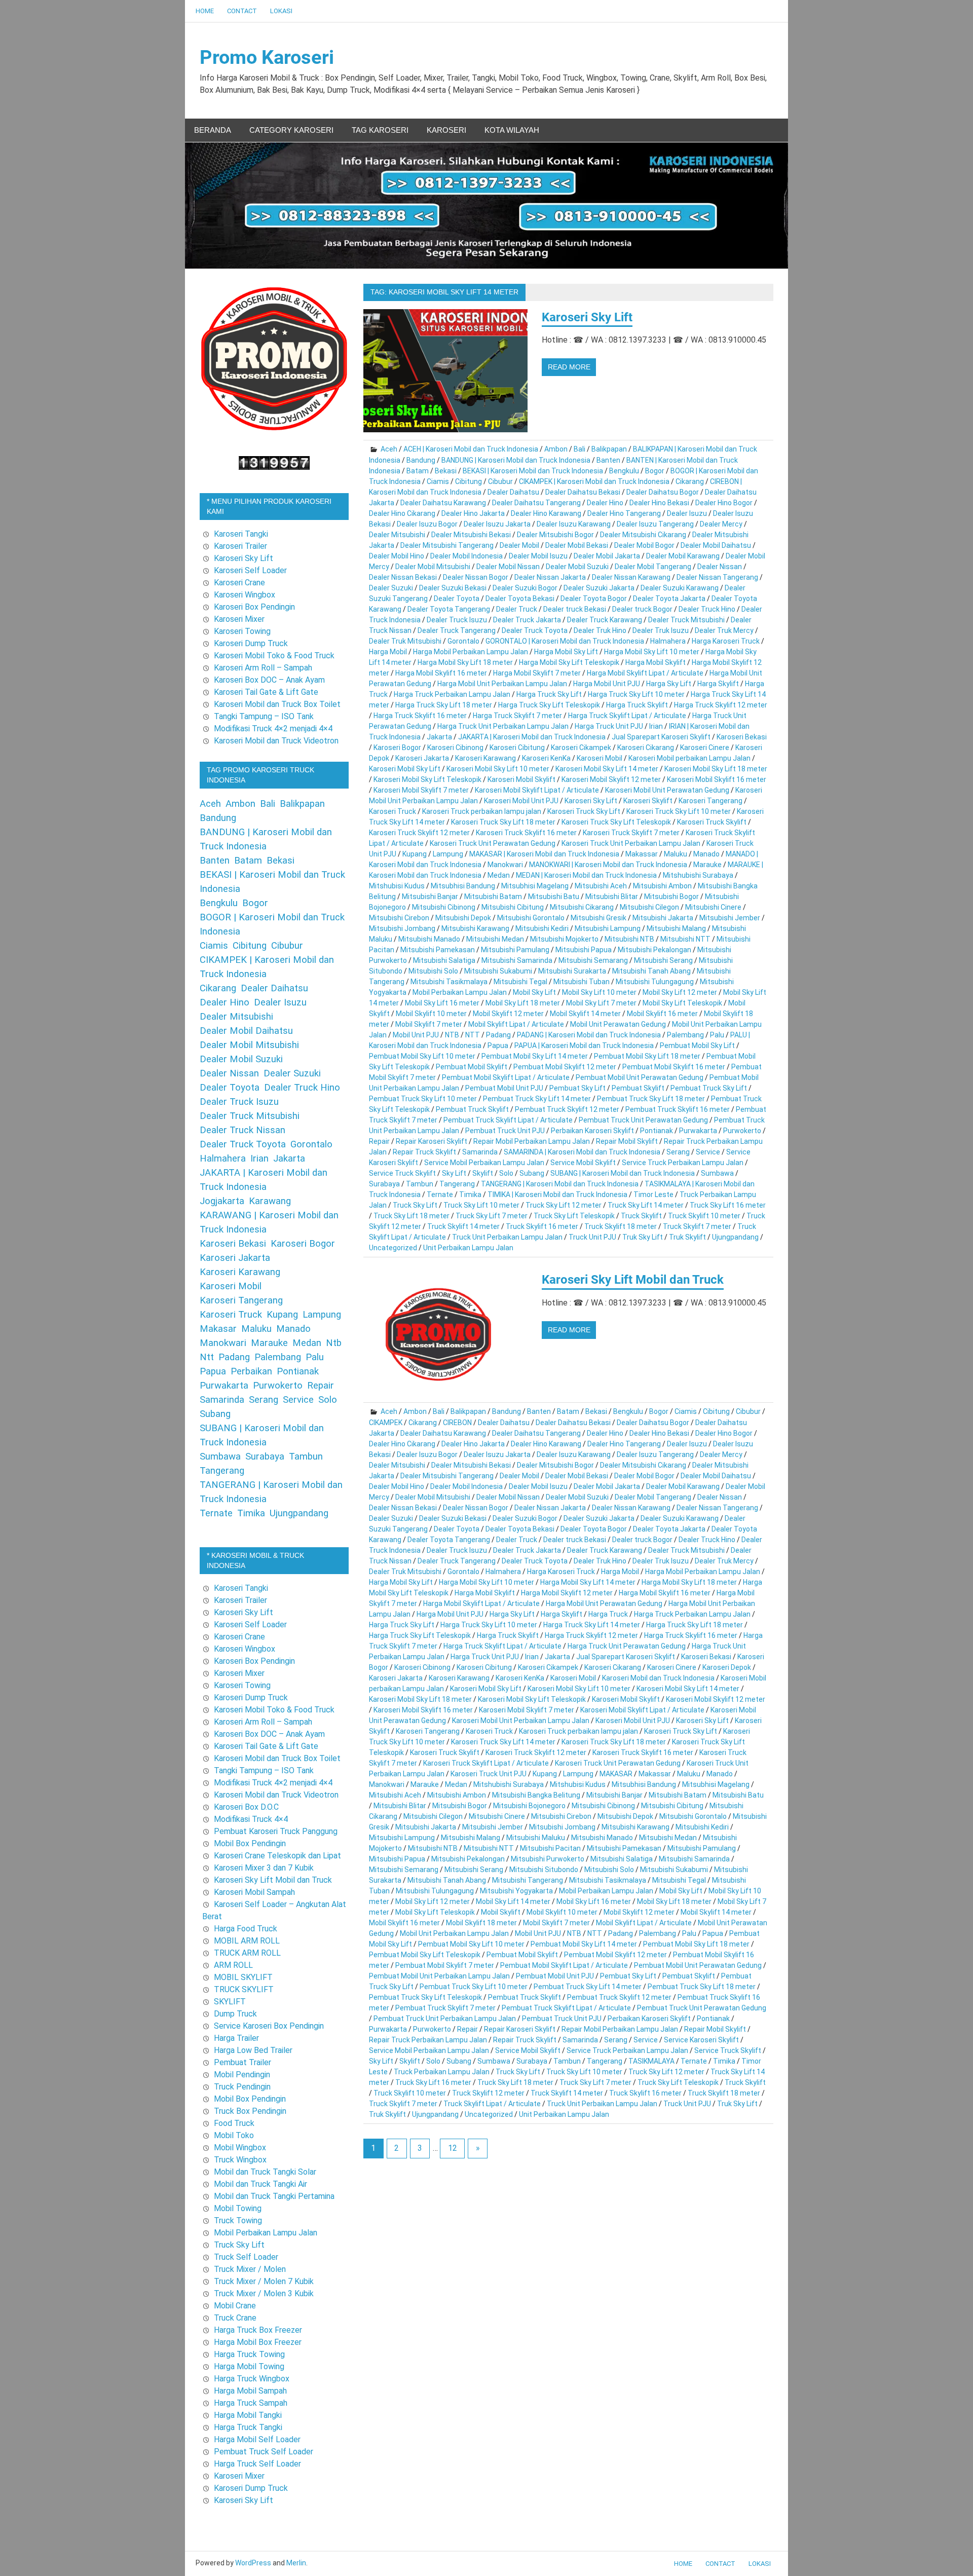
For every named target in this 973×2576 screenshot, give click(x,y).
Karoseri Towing (242, 631)
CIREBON (457, 1423)
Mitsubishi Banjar (430, 897)
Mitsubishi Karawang (475, 928)
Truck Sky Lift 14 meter (646, 1205)
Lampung (448, 854)
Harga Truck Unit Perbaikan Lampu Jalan (503, 726)
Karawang (270, 1201)
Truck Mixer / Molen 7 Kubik (264, 2281)
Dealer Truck (517, 609)
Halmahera (668, 641)
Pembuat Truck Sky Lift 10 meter (423, 1099)
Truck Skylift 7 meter (697, 1226)
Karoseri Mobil (600, 758)
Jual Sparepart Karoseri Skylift (661, 737)
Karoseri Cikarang (646, 748)
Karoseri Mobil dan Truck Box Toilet (277, 704)
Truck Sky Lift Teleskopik (574, 1216)
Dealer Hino (605, 503)
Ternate (440, 1194)
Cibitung (469, 481)
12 (453, 2148)
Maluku (676, 854)
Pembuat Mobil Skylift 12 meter (565, 1067)
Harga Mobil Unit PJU (607, 684)
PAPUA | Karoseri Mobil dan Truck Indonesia (584, 1046)
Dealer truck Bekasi (575, 609)
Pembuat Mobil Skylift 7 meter (445, 1965)
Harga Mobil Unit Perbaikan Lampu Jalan (502, 684)
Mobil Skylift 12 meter (508, 1014)
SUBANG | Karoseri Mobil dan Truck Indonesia (623, 1173)
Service (708, 1152)
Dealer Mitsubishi (397, 535)
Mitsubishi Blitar (612, 897)
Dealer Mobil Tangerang (653, 567)
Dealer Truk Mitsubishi (405, 641)
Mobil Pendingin (242, 2075)
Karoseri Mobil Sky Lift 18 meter (716, 769)
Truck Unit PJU (592, 1237)
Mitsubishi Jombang (402, 928)
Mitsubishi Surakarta (572, 971)
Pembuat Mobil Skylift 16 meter (674, 1067)
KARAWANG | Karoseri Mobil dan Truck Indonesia (269, 1222)
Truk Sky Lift (643, 1237)
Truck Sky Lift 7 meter (492, 1216)
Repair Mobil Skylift (627, 1141)
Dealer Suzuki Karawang (680, 588)
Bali (579, 449)
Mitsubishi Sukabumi (498, 971)
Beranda (213, 130)
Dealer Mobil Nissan (508, 567)
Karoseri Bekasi (742, 737)
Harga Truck (608, 1614)
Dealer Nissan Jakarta (550, 577)
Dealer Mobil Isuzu (538, 556)
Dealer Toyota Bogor (594, 599)
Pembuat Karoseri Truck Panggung (276, 1831)
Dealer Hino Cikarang (402, 513)
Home (205, 11)
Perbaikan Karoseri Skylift (592, 1131)
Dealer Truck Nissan (242, 1130)
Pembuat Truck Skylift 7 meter (445, 2008)
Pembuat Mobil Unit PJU (504, 1088)
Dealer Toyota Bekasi (520, 599)
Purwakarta (698, 1131)
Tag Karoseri (380, 130)
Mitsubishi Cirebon (399, 918)
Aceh (389, 449)
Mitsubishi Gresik (598, 918)
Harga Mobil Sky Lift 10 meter (652, 652)
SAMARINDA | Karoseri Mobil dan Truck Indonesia (582, 1152)
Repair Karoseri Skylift (432, 1141)
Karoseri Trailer (240, 546)
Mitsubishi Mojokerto (564, 939)
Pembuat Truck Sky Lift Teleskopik (425, 1997)
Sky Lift (454, 1173)
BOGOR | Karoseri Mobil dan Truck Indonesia (272, 924)
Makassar (642, 854)
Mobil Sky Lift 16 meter (442, 1003)
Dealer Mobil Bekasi (577, 545)
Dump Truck (235, 2014)
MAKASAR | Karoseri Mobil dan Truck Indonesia (544, 854)
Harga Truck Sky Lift (549, 694)
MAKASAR (616, 1774)
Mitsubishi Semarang (593, 960)
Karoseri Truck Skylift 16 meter (526, 833)
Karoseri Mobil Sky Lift (405, 769)
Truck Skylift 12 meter (488, 2093)
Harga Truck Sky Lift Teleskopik (549, 705)
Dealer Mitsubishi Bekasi (471, 535)
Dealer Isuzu (687, 513)
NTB (452, 1035)
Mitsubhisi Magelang (535, 886)
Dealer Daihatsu (513, 492)
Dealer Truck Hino (707, 609)
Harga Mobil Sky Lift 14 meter (588, 1582)
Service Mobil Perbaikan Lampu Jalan (484, 1163)
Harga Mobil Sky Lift (566, 652)
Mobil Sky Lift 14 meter (513, 1901)
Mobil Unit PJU (416, 1035)
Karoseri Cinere (705, 748)
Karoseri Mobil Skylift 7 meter (421, 790)
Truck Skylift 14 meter (463, 1226)
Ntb (334, 1343)
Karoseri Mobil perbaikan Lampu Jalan (689, 758)
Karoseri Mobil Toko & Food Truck (274, 656)
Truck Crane (235, 2318)
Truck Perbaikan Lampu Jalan (442, 2072)
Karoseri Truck (392, 811)
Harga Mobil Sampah (250, 2391)
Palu (717, 1035)
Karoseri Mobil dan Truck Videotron (276, 741)
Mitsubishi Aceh (601, 886)
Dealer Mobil (519, 545)
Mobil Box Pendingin (250, 1843)
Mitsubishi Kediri (542, 928)
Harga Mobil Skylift (656, 662)
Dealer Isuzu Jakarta (497, 524)
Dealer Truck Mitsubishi (686, 620)
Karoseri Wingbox (245, 595)
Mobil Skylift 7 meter (429, 1024)
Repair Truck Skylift (424, 1152)
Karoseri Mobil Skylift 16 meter (717, 779)
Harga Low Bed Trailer (253, 2050)
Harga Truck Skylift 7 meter (517, 716)
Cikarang (690, 481)
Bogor (655, 471)
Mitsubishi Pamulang (515, 950)
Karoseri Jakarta (422, 758)
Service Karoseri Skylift (701, 2040)
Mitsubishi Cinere (713, 907)
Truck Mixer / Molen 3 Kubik (264, 2293)
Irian (656, 726)
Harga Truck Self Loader (257, 2464)
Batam (418, 471)
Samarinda (480, 1152)
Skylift (483, 1173)
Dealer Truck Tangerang (457, 630)
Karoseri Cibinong (455, 748)
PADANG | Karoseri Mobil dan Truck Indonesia (589, 1035)
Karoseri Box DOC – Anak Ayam (269, 680)
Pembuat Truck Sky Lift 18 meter (651, 1099)
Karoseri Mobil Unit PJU (521, 801)
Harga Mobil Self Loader (257, 2439)
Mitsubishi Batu (554, 897)
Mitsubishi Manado (429, 939)
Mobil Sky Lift (534, 992)
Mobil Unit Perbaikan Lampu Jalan (454, 1933)
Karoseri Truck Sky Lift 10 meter (679, 811)
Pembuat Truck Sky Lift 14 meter (537, 1099)
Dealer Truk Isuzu (661, 630)
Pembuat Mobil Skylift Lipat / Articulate (506, 1077)
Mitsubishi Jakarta (663, 918)
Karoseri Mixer (239, 619)
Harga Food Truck (246, 1929)
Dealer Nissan (720, 567)
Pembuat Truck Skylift (472, 1109)
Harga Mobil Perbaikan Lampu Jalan (471, 652)
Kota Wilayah (512, 130)
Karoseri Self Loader (250, 570)
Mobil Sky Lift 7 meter (601, 1003)
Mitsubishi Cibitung (513, 907)
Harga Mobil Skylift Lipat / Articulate (645, 673)
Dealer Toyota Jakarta (669, 599)
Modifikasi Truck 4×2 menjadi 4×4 (273, 729)
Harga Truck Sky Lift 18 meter (444, 705)
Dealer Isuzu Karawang (574, 524)
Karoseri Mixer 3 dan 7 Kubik (264, 1868)
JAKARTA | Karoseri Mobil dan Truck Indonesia (532, 737)
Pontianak (657, 1131)
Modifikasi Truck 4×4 (251, 1819)
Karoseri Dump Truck (251, 643)
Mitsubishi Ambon (662, 886)
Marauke (707, 865)
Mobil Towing (238, 2208)
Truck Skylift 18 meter (621, 1226)
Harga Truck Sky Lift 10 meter (636, 694)
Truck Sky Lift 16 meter (728, 1205)
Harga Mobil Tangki (248, 2415)
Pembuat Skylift (638, 1088)
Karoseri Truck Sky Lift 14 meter (503, 1742)
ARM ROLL (233, 1965)
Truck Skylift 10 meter (704, 1216)
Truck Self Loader (246, 2257)
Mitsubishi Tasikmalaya (449, 982)
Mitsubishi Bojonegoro (529, 1806)
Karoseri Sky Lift (587, 317)
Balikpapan (609, 449)
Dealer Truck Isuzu (457, 620)
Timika (470, 1194)
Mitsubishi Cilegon (649, 907)
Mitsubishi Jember (730, 918)
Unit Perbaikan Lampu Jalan (468, 1248)
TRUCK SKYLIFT (244, 1989)
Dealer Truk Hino (600, 630)
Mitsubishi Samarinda (517, 960)
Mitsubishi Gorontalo (531, 918)
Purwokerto (742, 1131)
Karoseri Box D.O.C (246, 1807)
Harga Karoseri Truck (726, 641)
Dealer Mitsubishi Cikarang (643, 535)
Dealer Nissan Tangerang (717, 577)
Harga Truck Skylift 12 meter (721, 705)
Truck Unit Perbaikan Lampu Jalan (507, 1237)
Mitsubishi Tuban (582, 982)
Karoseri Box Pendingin (254, 607)
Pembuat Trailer (242, 2062)
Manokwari (505, 865)
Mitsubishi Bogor (671, 897)
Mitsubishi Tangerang (528, 1880)
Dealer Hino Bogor (724, 503)
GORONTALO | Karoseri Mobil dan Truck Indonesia (565, 641)
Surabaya (384, 1184)
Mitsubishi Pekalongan (654, 950)
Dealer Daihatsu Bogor (663, 492)
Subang (532, 1173)
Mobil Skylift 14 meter (585, 1014)
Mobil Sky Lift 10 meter (599, 992)
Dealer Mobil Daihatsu (716, 545)
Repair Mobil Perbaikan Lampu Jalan (532, 1141)
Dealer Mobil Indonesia (466, 556)
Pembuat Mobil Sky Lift (697, 1046)
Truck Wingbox (240, 2160)
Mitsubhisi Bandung (463, 886)
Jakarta (439, 737)
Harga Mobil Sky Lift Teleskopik (569, 662)
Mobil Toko (234, 2135)
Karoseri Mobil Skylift (521, 779)
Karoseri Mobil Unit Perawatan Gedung (667, 790)
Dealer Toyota (457, 599)
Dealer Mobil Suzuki (577, 567)
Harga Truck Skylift (637, 705)
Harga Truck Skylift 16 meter (420, 716)
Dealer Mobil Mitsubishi (433, 567)
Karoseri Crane (239, 583)
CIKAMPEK (386, 1423)
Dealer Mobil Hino (397, 556)
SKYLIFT (230, 2002)
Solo (506, 1173)
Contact (242, 11)
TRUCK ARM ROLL (247, 1953)
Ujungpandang (735, 1237)
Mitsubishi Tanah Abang (651, 971)
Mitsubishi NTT (685, 939)
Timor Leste (653, 1194)
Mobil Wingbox (240, 2148)
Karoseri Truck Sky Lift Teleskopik (616, 822)
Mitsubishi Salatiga (444, 960)
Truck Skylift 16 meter (542, 1226)
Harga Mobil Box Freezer (258, 2342)
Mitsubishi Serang (663, 960)
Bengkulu (624, 471)
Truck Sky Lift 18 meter (411, 1216)
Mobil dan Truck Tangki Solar (265, 2172)
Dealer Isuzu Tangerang (655, 524)
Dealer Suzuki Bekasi (453, 588)
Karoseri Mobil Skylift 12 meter (611, 779)
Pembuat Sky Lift (577, 1088)
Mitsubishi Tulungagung (655, 982)
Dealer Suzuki (391, 588)
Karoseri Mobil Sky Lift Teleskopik (427, 779)
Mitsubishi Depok (463, 918)
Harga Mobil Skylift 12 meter (567, 1593)
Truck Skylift (641, 1216)
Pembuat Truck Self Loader (264, 2452)
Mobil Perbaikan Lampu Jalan (460, 992)
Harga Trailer (236, 2038)
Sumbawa (717, 1173)
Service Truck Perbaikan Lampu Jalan (683, 1163)
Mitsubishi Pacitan (550, 1848)
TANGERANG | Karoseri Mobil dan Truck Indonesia (560, 1184)
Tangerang (457, 1184)
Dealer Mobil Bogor (644, 545)
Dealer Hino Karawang (546, 513)
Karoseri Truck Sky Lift (584, 811)
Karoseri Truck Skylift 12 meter (419, 833)
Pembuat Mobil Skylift (472, 1067)
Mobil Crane (235, 2306)
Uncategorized (393, 1248)
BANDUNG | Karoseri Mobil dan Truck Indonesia (516, 460)
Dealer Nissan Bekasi (403, 577)
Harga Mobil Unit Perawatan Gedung (604, 1603)
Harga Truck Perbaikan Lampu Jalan (452, 694)
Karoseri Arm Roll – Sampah (263, 668)
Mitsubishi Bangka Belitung (536, 1795)
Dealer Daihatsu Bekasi (583, 492)
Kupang (415, 854)
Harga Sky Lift (669, 684)
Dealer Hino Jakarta (473, 513)
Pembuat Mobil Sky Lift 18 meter (647, 1056)
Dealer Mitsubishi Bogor (555, 535)
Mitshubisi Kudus (397, 886)
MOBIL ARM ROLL (247, 1941)
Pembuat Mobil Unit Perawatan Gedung (640, 1077)
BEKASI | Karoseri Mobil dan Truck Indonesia (533, 471)
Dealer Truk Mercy (724, 630)
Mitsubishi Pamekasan (438, 950)
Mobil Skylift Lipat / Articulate (516, 1024)
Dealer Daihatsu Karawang (443, 503)
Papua (498, 1046)
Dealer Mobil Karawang (683, 556)
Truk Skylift (687, 1237)
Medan (499, 875)
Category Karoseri (291, 130)
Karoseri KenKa (546, 758)
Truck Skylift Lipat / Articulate (492, 2104)
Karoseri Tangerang (710, 801)
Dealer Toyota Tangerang (449, 609)
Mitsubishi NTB (629, 939)
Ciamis (438, 481)
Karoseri (446, 130)
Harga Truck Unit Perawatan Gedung (627, 1646)
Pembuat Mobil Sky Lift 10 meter (422, 1056)
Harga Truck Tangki (248, 2427)
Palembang (685, 1035)
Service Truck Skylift (402, 1173)
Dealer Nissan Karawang (631, 577)
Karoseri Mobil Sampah (254, 1892)
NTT (473, 1035)
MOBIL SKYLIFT (243, 1977)
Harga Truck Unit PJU (609, 726)
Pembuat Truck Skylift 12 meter (567, 1109)
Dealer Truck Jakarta (527, 620)
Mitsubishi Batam (493, 897)
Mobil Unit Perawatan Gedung (618, 1024)
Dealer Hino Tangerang (624, 513)
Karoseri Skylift (648, 801)
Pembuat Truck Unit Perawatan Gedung (643, 1120)
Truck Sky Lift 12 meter (564, 1205)
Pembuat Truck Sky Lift (709, 1088)
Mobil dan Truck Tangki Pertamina (274, 2196)
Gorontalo (463, 641)
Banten (608, 460)
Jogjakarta (222, 1201)
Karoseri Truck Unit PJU (489, 1774)
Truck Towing (238, 2220)
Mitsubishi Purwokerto (548, 1859)
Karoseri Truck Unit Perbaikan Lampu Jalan (631, 843)
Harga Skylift (718, 684)
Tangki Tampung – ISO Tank (264, 716)
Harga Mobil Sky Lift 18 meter (465, 662)
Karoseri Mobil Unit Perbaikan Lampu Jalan (521, 1721)
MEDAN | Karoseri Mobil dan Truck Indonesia (586, 875)
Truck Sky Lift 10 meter (481, 1205)
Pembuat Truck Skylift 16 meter (678, 1109)
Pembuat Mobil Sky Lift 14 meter (535, 1056)
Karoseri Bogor (397, 748)
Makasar (218, 1329)
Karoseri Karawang (485, 758)
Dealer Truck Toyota (535, 630)
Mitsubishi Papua (584, 950)
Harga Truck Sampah (251, 2403)
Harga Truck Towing (249, 2354)
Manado (706, 854)
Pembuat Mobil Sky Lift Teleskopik (425, 1955)
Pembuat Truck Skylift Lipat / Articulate (508, 1120)
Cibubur (500, 481)
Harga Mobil (388, 652)
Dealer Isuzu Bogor (427, 524)
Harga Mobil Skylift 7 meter (537, 673)
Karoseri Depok (727, 1667)
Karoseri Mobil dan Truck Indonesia (658, 1678)
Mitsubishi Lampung (608, 928)
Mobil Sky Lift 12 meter (680, 992)
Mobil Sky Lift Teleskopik (682, 1003)
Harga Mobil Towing (249, 2366)
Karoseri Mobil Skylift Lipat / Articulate (537, 790)
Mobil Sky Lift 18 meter (523, 1003)
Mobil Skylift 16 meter (662, 1014)
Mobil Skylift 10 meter (431, 1014)
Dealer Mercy (721, 524)
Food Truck (234, 2123)
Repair (379, 1141)
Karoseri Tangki (241, 534)
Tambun (420, 1184)
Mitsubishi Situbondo (544, 1870)
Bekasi (446, 471)
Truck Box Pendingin (250, 2111)
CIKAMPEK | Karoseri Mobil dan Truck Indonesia (594, 481)
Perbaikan (251, 1371)
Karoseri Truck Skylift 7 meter (631, 833)
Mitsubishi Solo (433, 971)
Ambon (556, 449)
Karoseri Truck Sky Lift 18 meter (503, 822)
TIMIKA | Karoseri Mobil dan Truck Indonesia (557, 1194)
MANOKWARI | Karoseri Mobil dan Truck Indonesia (608, 865)
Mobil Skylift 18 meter (481, 1923)
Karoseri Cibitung (517, 748)
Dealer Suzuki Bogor (525, 588)
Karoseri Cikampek (581, 748)
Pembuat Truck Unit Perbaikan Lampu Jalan (445, 2019)
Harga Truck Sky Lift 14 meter (592, 1625)
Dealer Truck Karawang (605, 620)
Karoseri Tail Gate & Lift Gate (266, 692)
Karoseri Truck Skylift (712, 822)
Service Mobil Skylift (583, 1163)
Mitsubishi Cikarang (582, 907)
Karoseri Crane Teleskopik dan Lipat (277, 1856)
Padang (498, 1035)
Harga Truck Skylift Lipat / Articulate (627, 716)
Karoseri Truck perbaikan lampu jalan (482, 811)
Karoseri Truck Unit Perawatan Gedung (493, 843)
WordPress (253, 2563)
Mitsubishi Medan (495, 939)
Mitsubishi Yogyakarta (516, 1891)
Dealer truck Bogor (642, 609)
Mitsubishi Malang (676, 928)
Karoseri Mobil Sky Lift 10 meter (498, 769)
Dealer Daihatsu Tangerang (536, 503)
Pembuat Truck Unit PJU (505, 1131)
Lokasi (281, 11)
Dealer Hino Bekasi (659, 503)
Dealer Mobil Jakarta (607, 556)
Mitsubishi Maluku (536, 1838)
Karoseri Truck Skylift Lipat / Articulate (486, 1763)
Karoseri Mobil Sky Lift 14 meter (607, 769)
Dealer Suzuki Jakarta (599, 588)
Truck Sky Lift (415, 1205)
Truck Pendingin (242, 2087)
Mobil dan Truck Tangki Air (260, 2184)
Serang (678, 1152)
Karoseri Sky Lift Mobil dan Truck (633, 1280)
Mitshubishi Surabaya (698, 875)
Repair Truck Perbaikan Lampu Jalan (428, 2040)
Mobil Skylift (501, 1912)
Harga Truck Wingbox (252, 2379)
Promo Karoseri (267, 57)
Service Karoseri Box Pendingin (269, 2026)
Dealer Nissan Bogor (476, 577)
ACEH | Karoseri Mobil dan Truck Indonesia (471, 449)
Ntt (207, 1357)
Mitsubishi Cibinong (444, 907)
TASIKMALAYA (651, 2061)
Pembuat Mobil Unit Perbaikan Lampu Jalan (439, 1976)
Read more (569, 367)
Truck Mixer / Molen (250, 2269)
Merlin (296, 2563)
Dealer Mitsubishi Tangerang (447, 545)
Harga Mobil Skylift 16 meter (441, 673)
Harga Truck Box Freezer (258, 2330)
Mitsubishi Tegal (520, 982)
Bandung (421, 460)
